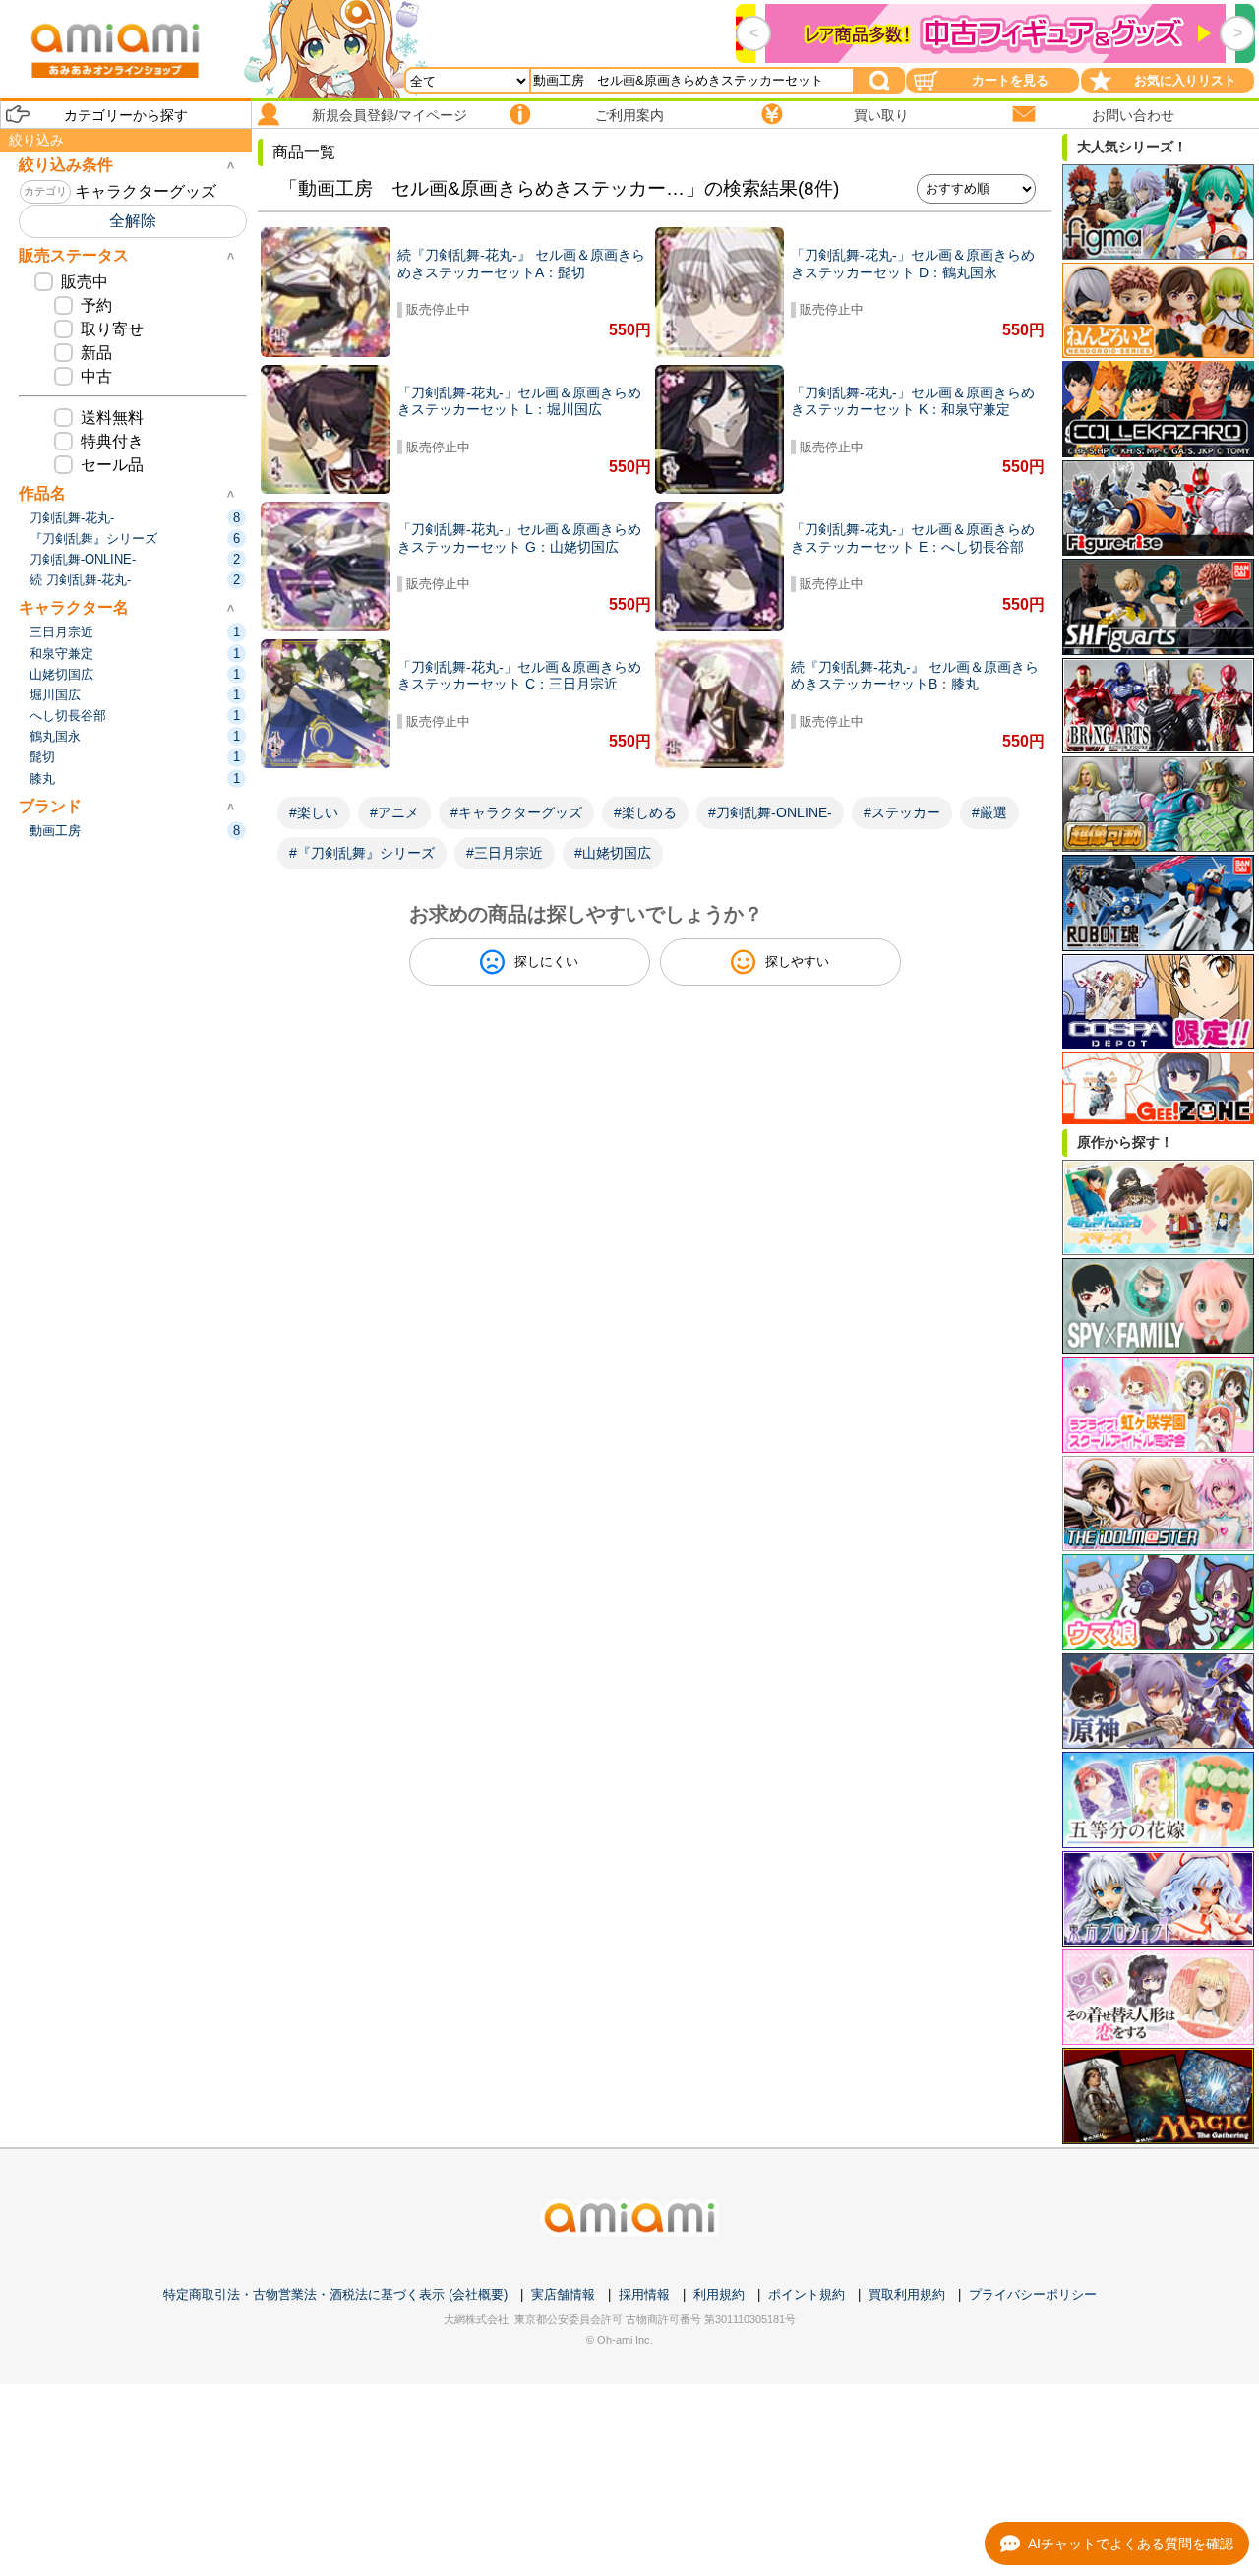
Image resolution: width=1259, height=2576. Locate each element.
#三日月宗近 (505, 853)
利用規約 (719, 2294)
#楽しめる (645, 812)
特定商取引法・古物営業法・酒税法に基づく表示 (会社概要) (335, 2294)
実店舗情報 (563, 2294)
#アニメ (394, 812)
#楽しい (314, 812)
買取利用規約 (907, 2294)
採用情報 (644, 2294)
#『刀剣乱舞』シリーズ (362, 853)
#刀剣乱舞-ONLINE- (770, 812)
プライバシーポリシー (1033, 2294)
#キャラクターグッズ (516, 812)
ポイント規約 (807, 2294)
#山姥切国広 (613, 853)
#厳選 (989, 812)
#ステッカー (902, 812)
